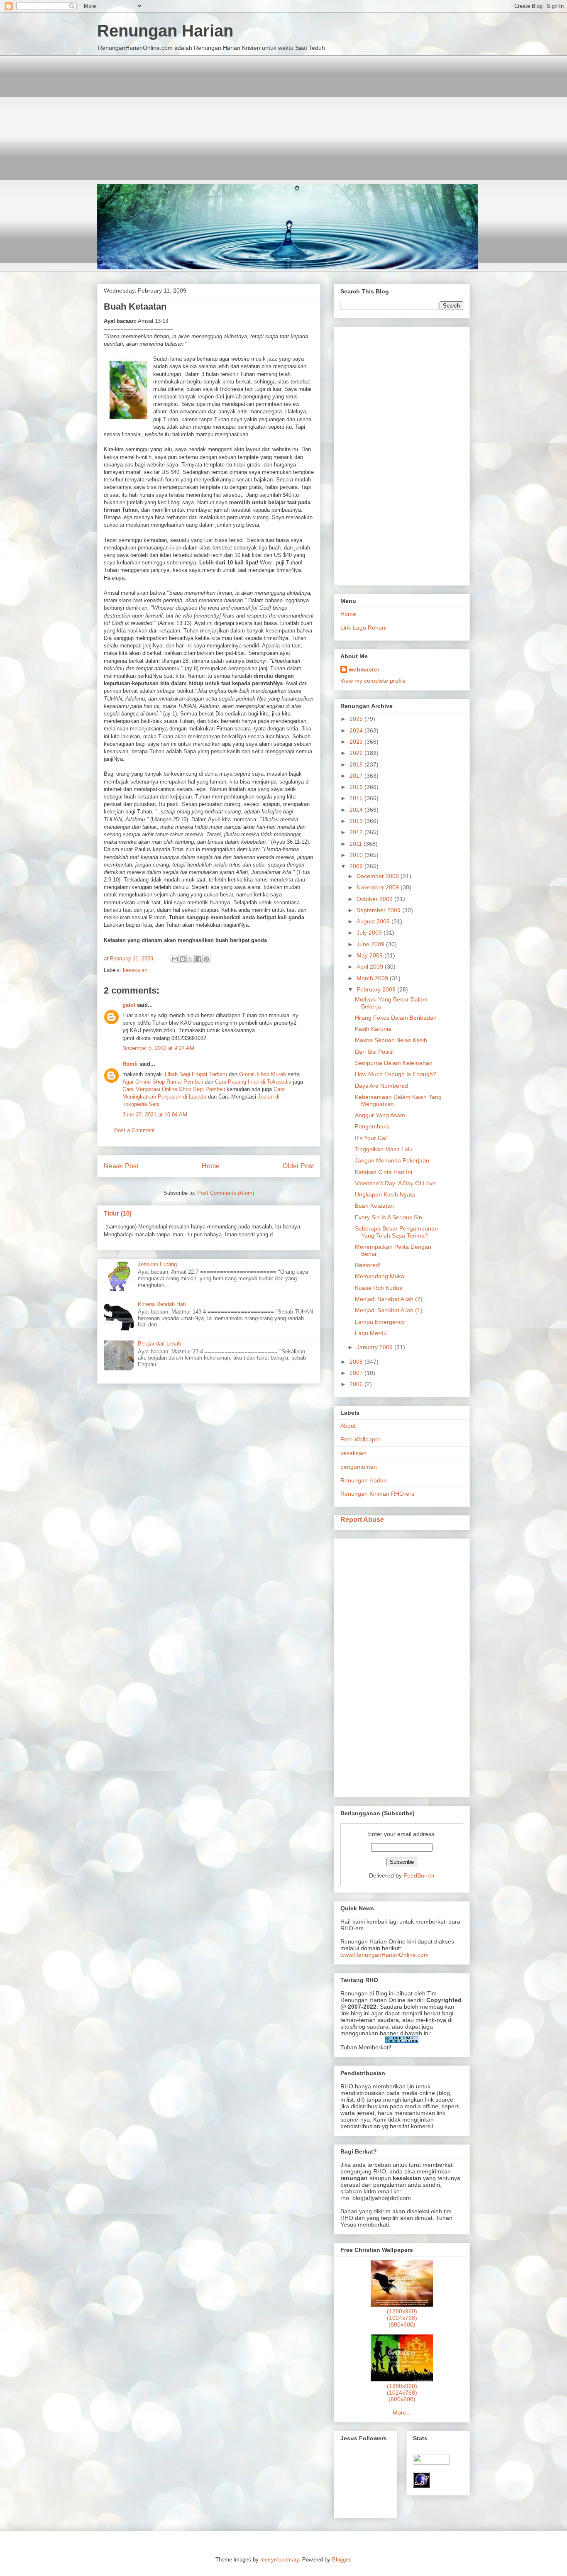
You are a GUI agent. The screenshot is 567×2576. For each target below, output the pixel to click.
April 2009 (371, 967)
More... (402, 2412)
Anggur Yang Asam (380, 1115)
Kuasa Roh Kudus (379, 1288)
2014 (357, 810)
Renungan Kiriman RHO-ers (377, 1494)
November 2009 (379, 887)
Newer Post (121, 1166)
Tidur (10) (118, 1213)
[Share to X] (191, 959)
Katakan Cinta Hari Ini (384, 1172)
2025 (357, 719)
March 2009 (373, 978)
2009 (357, 866)
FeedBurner (419, 1875)
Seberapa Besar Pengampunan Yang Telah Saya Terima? (396, 1232)
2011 (357, 844)
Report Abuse (362, 1519)
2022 (357, 753)
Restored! (368, 1265)
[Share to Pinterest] (206, 959)
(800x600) (402, 2325)
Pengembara (372, 1126)
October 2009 (375, 899)
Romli (130, 1064)
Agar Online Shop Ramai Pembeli (163, 1082)
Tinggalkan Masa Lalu (384, 1149)
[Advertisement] (283, 113)
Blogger (341, 2560)
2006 (357, 1384)
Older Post (298, 1166)
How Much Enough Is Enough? (396, 1074)
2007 (357, 1373)
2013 (357, 821)
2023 (357, 742)
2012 (357, 832)
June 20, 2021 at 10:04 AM (155, 1115)
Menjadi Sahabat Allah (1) (389, 1310)
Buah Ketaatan (374, 1206)
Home (211, 1166)
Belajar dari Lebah (159, 1344)
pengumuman (359, 1467)
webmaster (364, 669)
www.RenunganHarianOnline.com (385, 1955)
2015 (357, 798)
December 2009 (379, 876)
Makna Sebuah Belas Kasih (391, 1040)
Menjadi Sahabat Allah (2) (389, 1299)
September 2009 (379, 910)
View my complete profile (373, 681)
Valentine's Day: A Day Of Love (395, 1183)
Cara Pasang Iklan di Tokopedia (253, 1082)
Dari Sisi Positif (374, 1052)
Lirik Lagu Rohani (363, 628)
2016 (357, 787)
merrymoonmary (280, 2560)
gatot (129, 1005)
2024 (357, 730)
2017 (357, 776)
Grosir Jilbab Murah (263, 1074)
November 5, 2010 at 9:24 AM (158, 1048)
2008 (357, 1362)
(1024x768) (402, 2318)
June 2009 (371, 944)
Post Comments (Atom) (226, 1193)
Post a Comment (134, 1130)
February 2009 (377, 989)
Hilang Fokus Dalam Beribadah (396, 1018)
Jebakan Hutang (157, 1264)
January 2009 (375, 1347)
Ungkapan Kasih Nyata (385, 1194)
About (348, 1426)
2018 (357, 764)
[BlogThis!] (183, 959)
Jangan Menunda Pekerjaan (392, 1160)
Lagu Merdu (371, 1333)
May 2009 (370, 955)
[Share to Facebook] (198, 959)
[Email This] (175, 959)
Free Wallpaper (360, 1439)
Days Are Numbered (381, 1086)
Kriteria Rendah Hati (162, 1304)
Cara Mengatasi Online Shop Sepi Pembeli (174, 1089)
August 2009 (374, 921)
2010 (357, 855)
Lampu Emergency (380, 1322)
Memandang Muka (380, 1276)
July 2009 (370, 933)
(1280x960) (402, 2311)
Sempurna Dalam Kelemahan (394, 1063)
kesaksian (135, 970)
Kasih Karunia (373, 1029)
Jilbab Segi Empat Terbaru (195, 1074)
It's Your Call (371, 1138)
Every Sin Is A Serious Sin (389, 1217)
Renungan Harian (165, 31)
